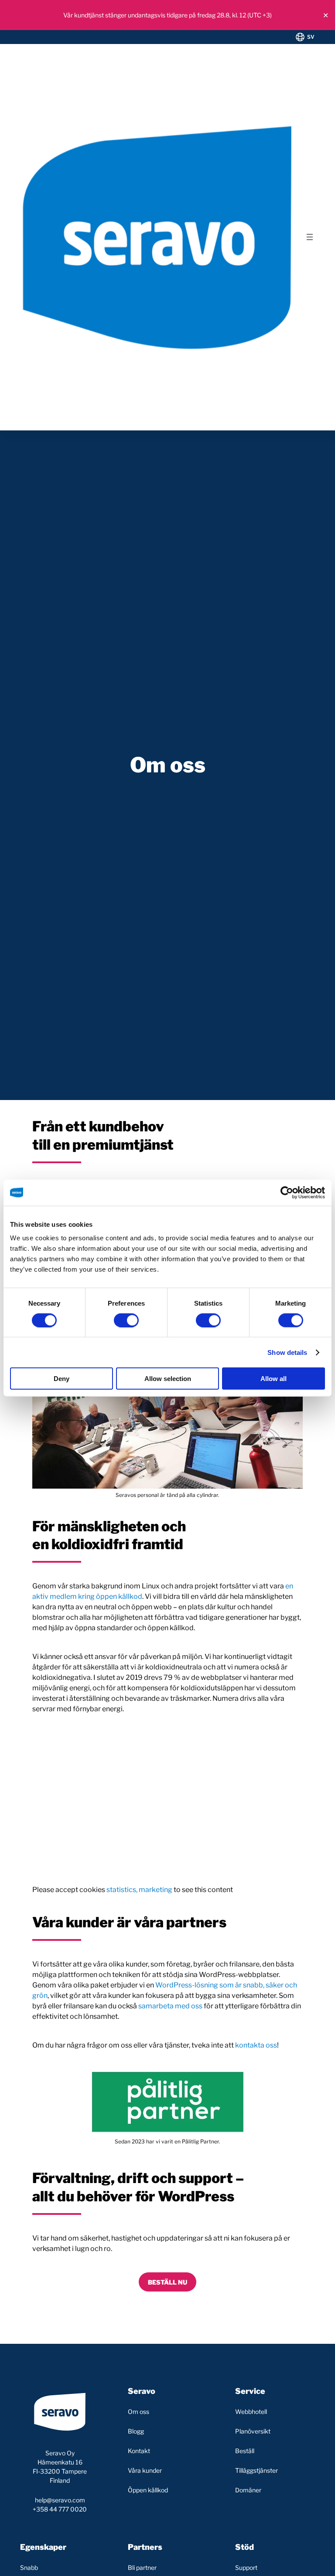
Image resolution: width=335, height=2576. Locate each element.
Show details (287, 1352)
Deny (62, 1379)
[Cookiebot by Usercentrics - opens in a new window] (287, 1192)
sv (311, 37)
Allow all (273, 1379)
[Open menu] (310, 237)
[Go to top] (292, 2562)
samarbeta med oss (170, 2006)
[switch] (126, 1320)
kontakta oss (256, 2045)
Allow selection (168, 1379)
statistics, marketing (139, 1890)
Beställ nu (167, 2282)
